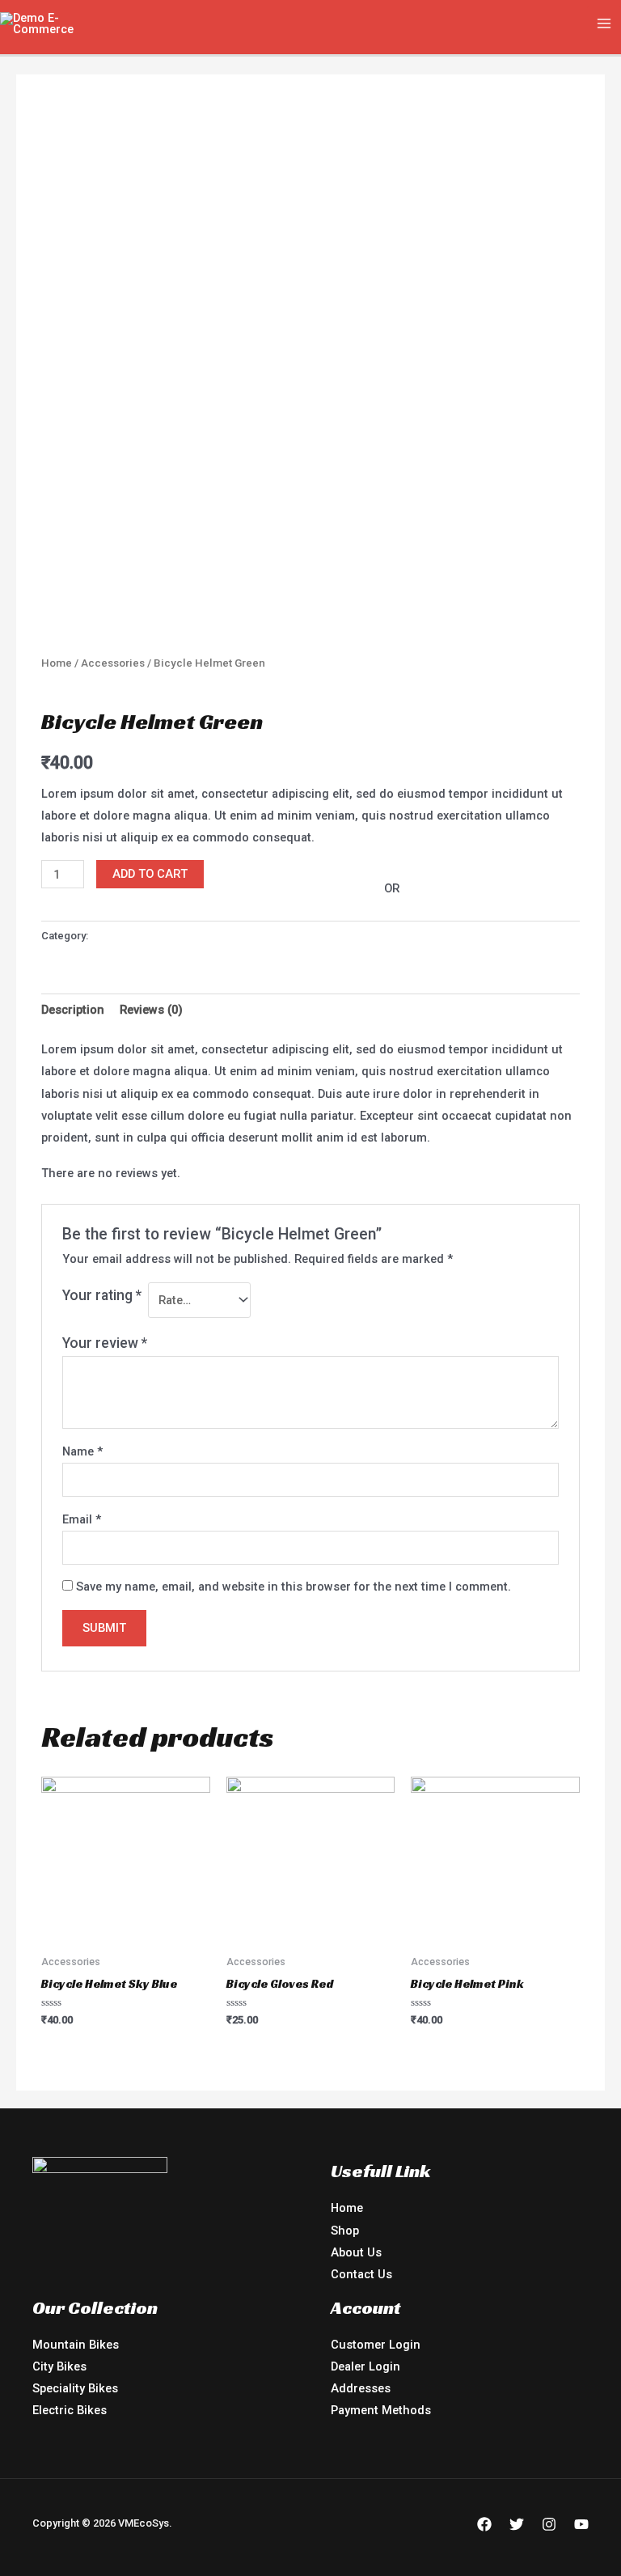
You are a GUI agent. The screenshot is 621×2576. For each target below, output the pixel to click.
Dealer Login (365, 2366)
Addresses (361, 2388)
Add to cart (150, 874)
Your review (105, 1343)
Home (57, 663)
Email (82, 1519)
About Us (356, 2252)
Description (73, 1010)
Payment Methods (381, 2410)
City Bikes (59, 2366)
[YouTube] (581, 2524)
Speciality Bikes (75, 2388)
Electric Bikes (70, 2410)
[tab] (73, 1010)
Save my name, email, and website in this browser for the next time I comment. (294, 1587)
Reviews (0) (151, 1010)
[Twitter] (517, 2524)
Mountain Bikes (76, 2345)
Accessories (113, 663)
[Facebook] (484, 2524)
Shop (345, 2231)
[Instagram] (549, 2524)
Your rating (102, 1295)
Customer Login (376, 2345)
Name (82, 1451)
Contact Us (361, 2274)
